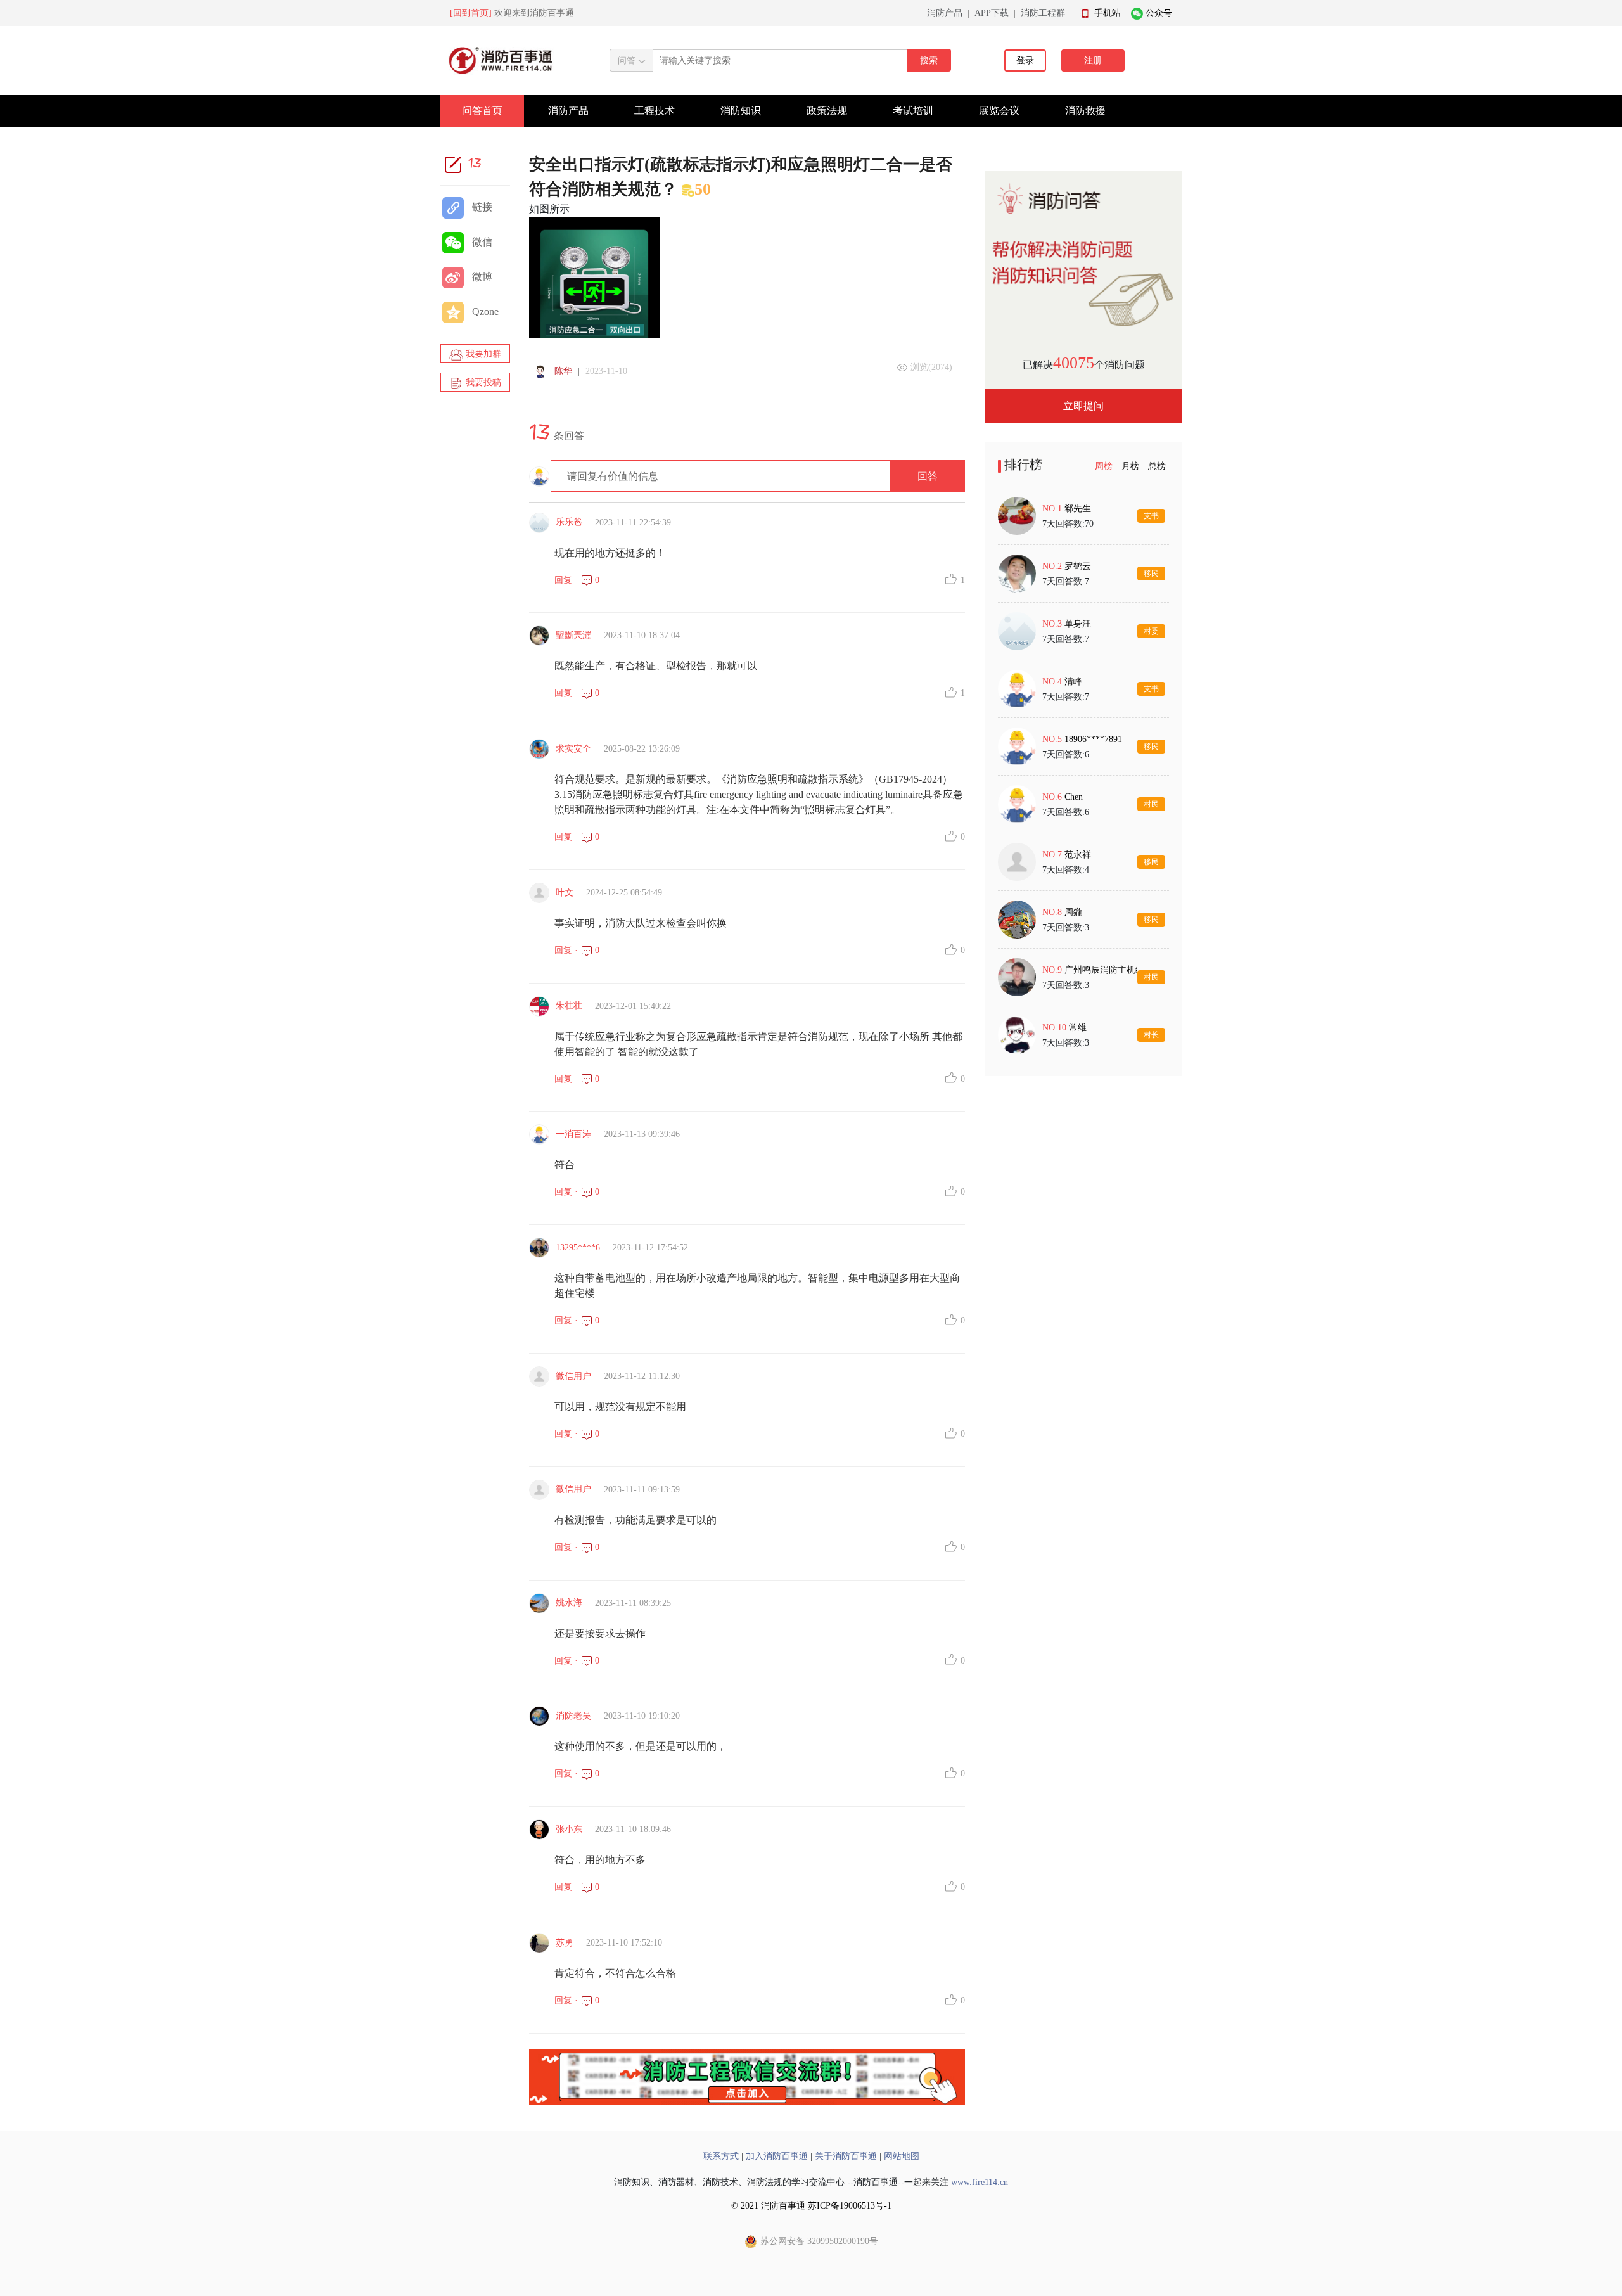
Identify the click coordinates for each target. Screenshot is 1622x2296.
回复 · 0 (577, 580)
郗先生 (1078, 509)
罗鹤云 (1078, 566)
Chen (1074, 797)
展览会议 (999, 111)
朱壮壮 (569, 1005)
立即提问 (1083, 406)
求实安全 (573, 749)
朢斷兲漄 (573, 635)
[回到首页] (471, 13)
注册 (1093, 61)
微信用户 (573, 1376)
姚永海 (569, 1602)
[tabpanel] (1083, 775)
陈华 (563, 371)
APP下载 (992, 13)
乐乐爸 (569, 522)
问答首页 (482, 111)
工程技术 (655, 111)
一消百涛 (573, 1134)
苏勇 (565, 1943)
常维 (1078, 1028)
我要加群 (482, 354)
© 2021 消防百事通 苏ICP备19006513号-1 (811, 2206)
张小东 (569, 1829)
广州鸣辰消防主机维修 (1109, 970)
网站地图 (902, 2156)
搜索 (929, 61)
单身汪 (1078, 624)
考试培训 (913, 111)
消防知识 (741, 111)
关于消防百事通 (846, 2156)
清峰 (1073, 682)
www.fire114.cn (980, 2182)
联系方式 (721, 2156)
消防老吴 (573, 1716)
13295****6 (578, 1247)
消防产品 (945, 13)
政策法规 (827, 111)
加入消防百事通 (777, 2156)
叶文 (565, 893)
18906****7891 (1093, 739)
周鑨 (1073, 912)
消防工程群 (1043, 13)
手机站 (1108, 13)
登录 (1025, 61)
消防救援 (1085, 111)
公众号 (1159, 13)
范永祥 (1078, 855)
